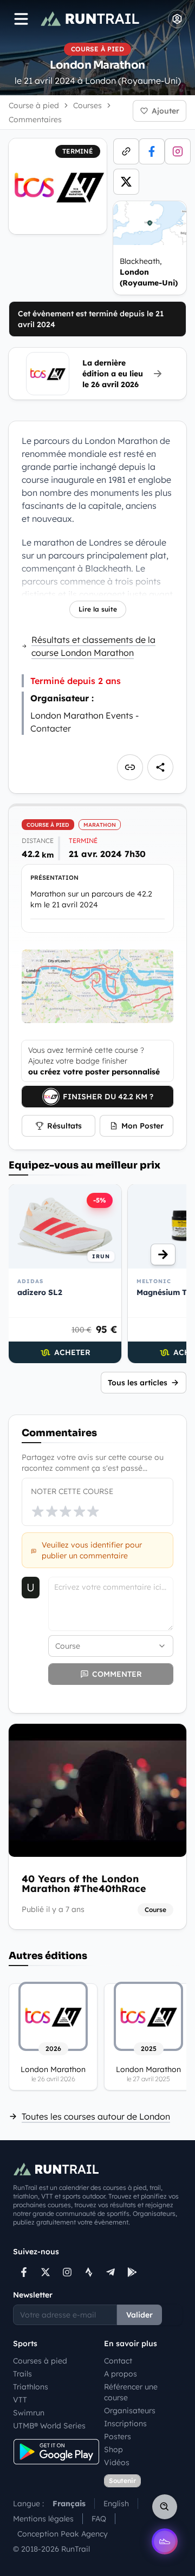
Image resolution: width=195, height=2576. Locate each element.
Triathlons (31, 2387)
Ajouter (165, 111)
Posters (118, 2436)
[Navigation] (21, 19)
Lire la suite (98, 609)
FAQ (99, 2519)
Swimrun (29, 2413)
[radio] (38, 1511)
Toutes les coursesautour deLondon (96, 2116)
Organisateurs (130, 2411)
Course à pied (34, 105)
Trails (22, 2374)
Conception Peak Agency (63, 2534)
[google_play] (132, 2272)
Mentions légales (43, 2519)
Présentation (54, 878)
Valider (139, 2315)
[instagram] (178, 151)
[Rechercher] (165, 2507)
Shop (113, 2449)
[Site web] (126, 151)
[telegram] (110, 2272)
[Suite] (163, 1254)
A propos (121, 2374)
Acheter (72, 1352)
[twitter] (126, 182)
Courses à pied (40, 2361)
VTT (20, 2400)
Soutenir (122, 2481)
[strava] (89, 2272)
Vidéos (117, 2462)
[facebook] (152, 151)
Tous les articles (138, 1383)
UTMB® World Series (49, 2426)
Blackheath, (149, 272)
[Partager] (160, 767)
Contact (118, 2361)
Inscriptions (125, 2424)
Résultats (64, 1126)
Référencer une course (131, 2392)
